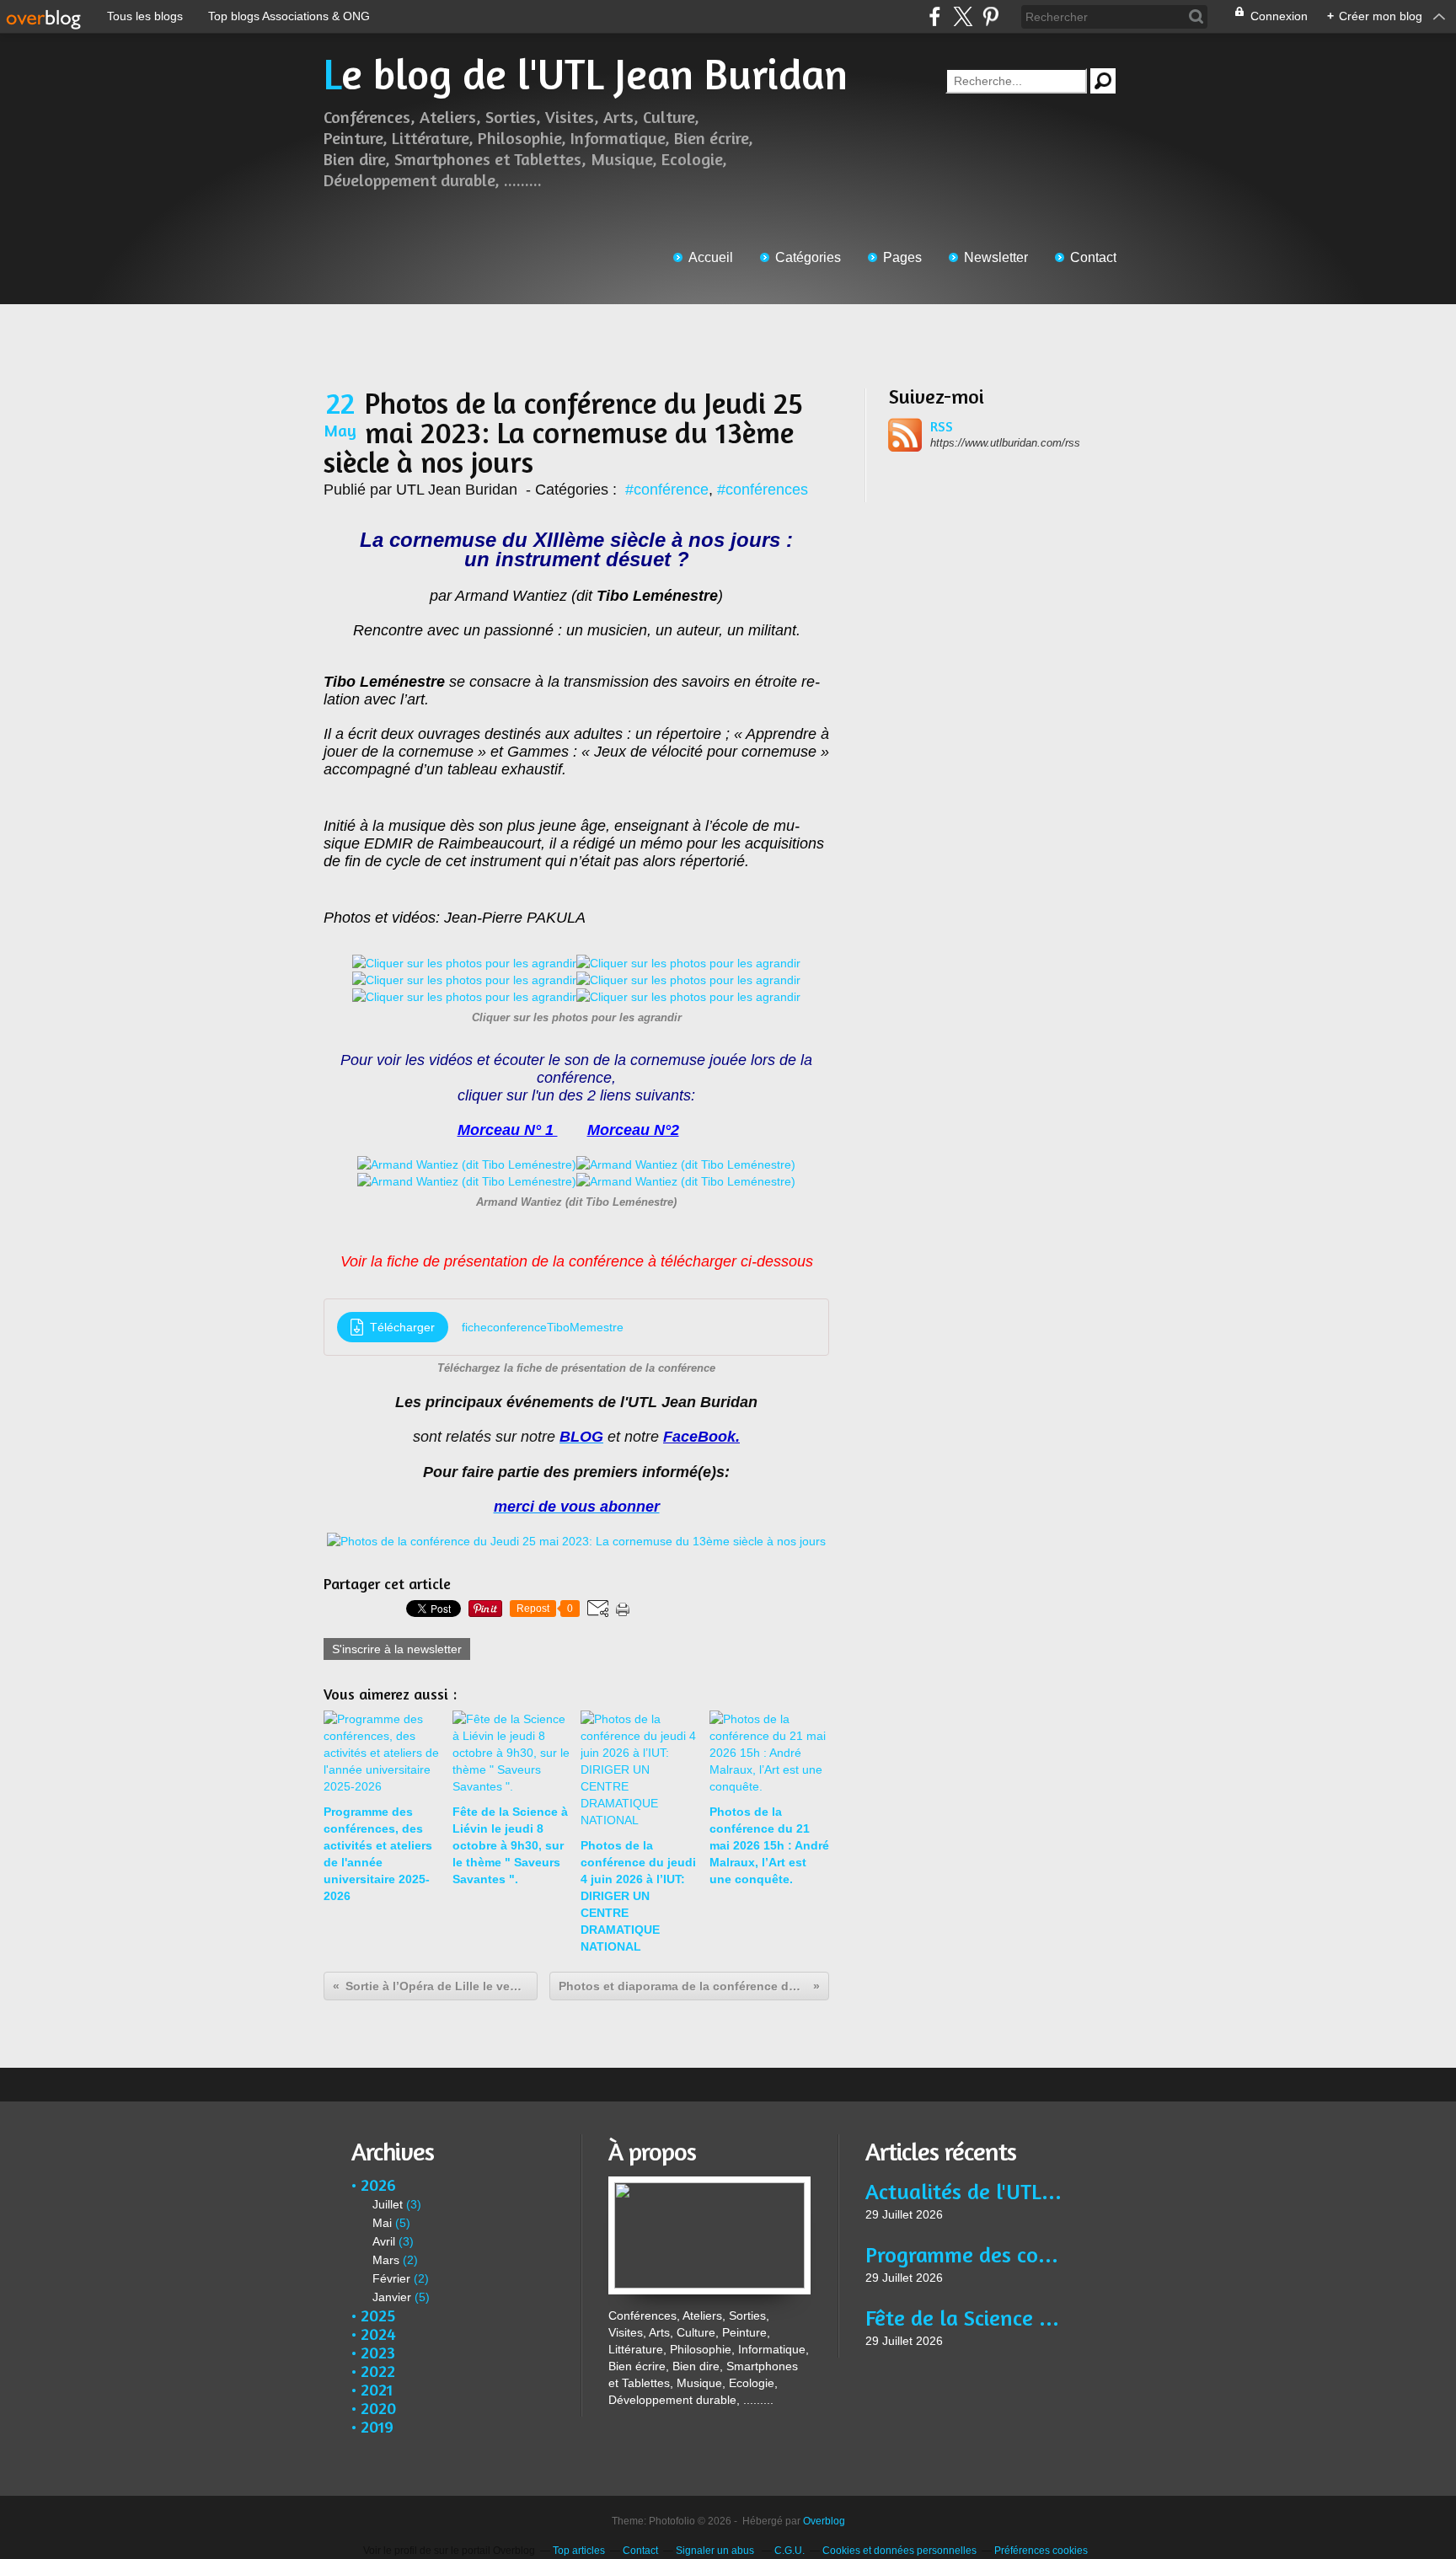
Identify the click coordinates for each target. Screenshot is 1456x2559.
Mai (382, 2223)
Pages (902, 257)
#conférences (763, 490)
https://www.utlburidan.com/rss (1005, 443)
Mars (386, 2260)
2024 (378, 2334)
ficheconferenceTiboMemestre (543, 1327)
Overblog (824, 2521)
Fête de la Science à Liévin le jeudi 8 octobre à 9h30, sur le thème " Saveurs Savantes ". (966, 2318)
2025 (378, 2315)
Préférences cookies (1041, 2551)
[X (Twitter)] (963, 16)
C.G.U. (790, 2551)
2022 (378, 2371)
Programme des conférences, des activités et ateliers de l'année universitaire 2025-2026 (966, 2254)
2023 (378, 2352)
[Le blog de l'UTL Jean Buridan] (709, 2185)
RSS (942, 426)
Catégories (808, 257)
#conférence (667, 490)
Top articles (579, 2551)
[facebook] (935, 16)
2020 (378, 2408)
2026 (378, 2184)
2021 (377, 2389)
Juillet (388, 2204)
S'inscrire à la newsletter (397, 1649)
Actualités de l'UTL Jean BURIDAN (966, 2191)
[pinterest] (990, 16)
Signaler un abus (716, 2551)
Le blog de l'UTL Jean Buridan (586, 74)
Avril (384, 2241)
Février (391, 2278)
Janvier (392, 2297)
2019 (377, 2426)
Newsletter (996, 257)
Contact (1093, 257)
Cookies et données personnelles (899, 2551)
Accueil (711, 257)
